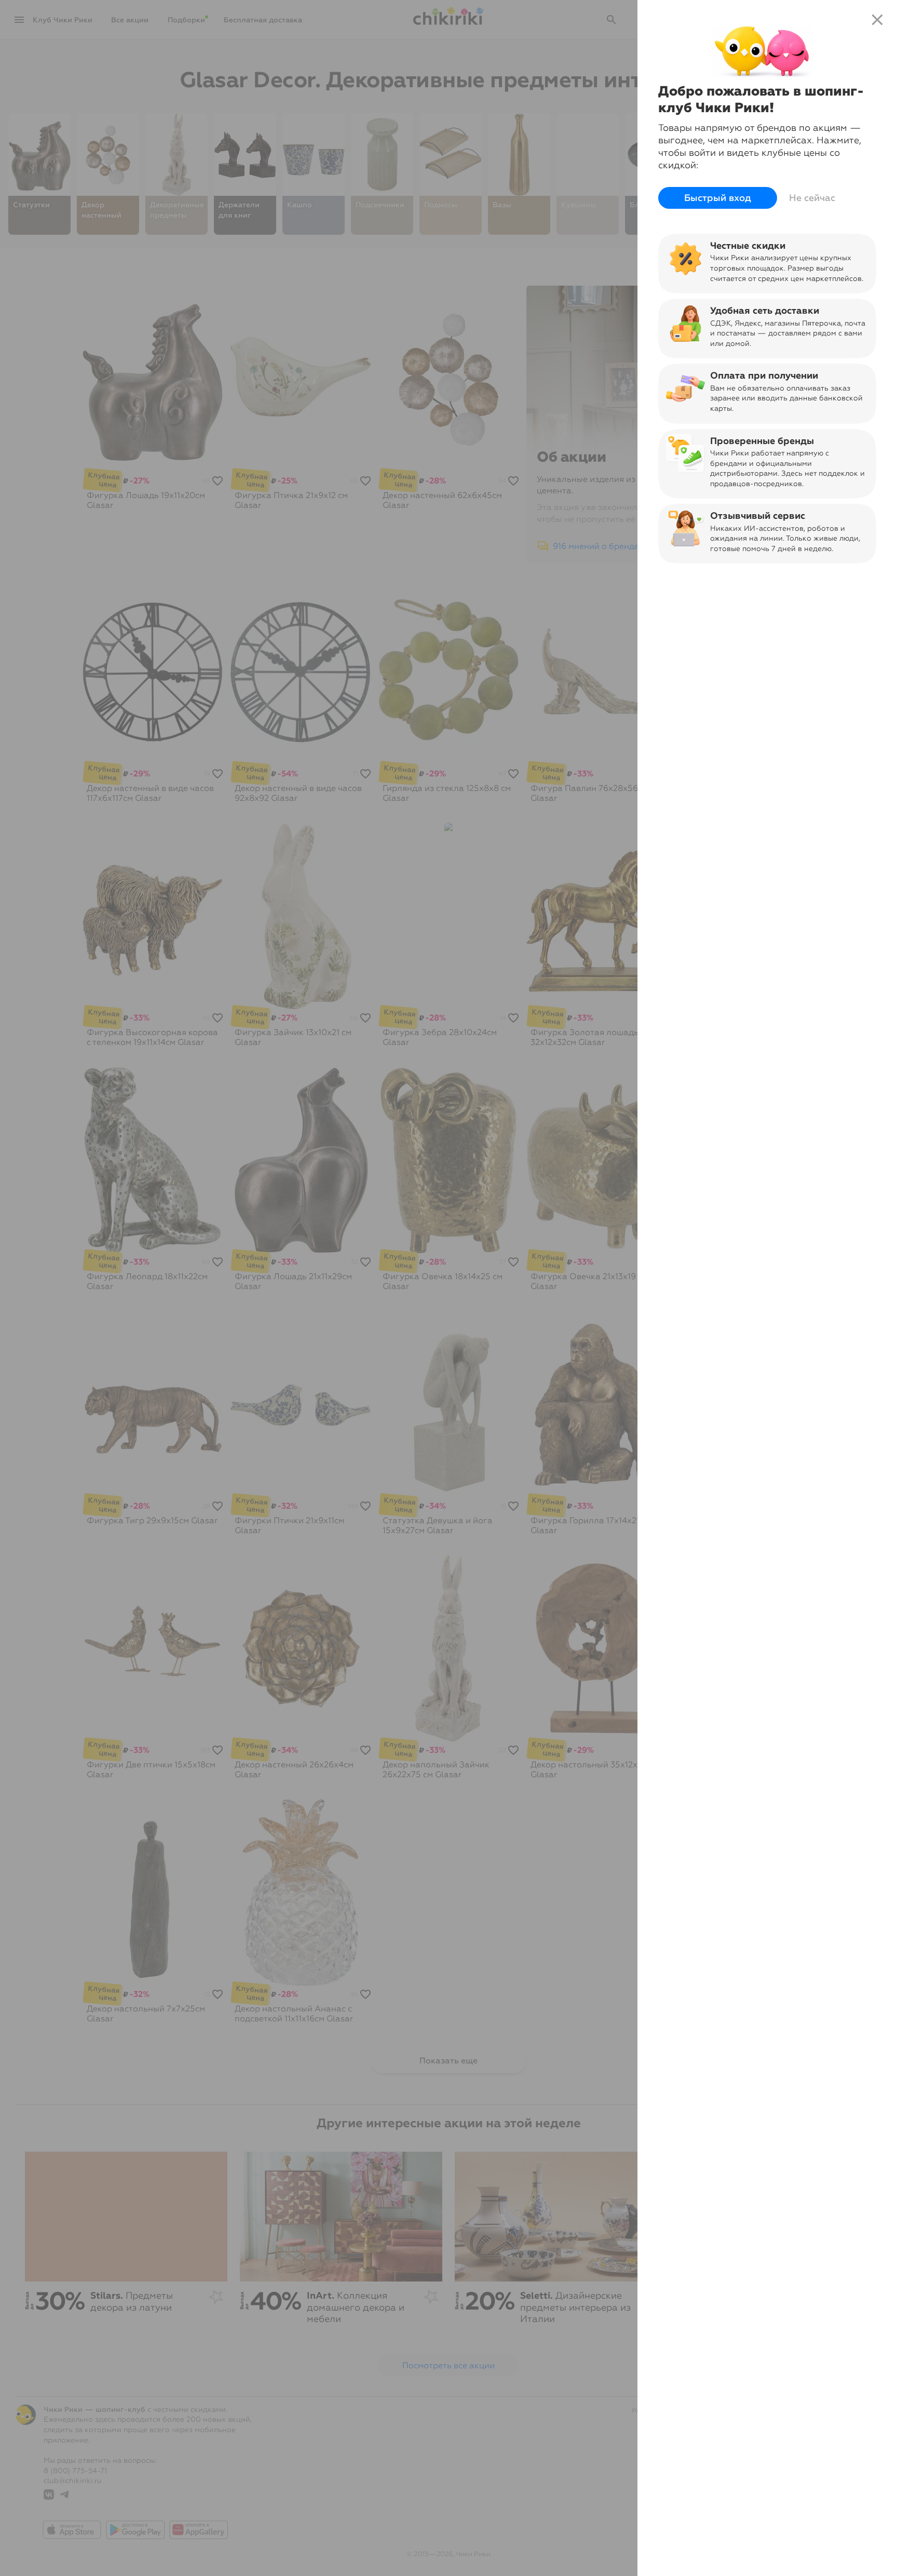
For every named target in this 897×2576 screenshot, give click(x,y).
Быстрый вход (718, 198)
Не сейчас (812, 198)
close (877, 20)
